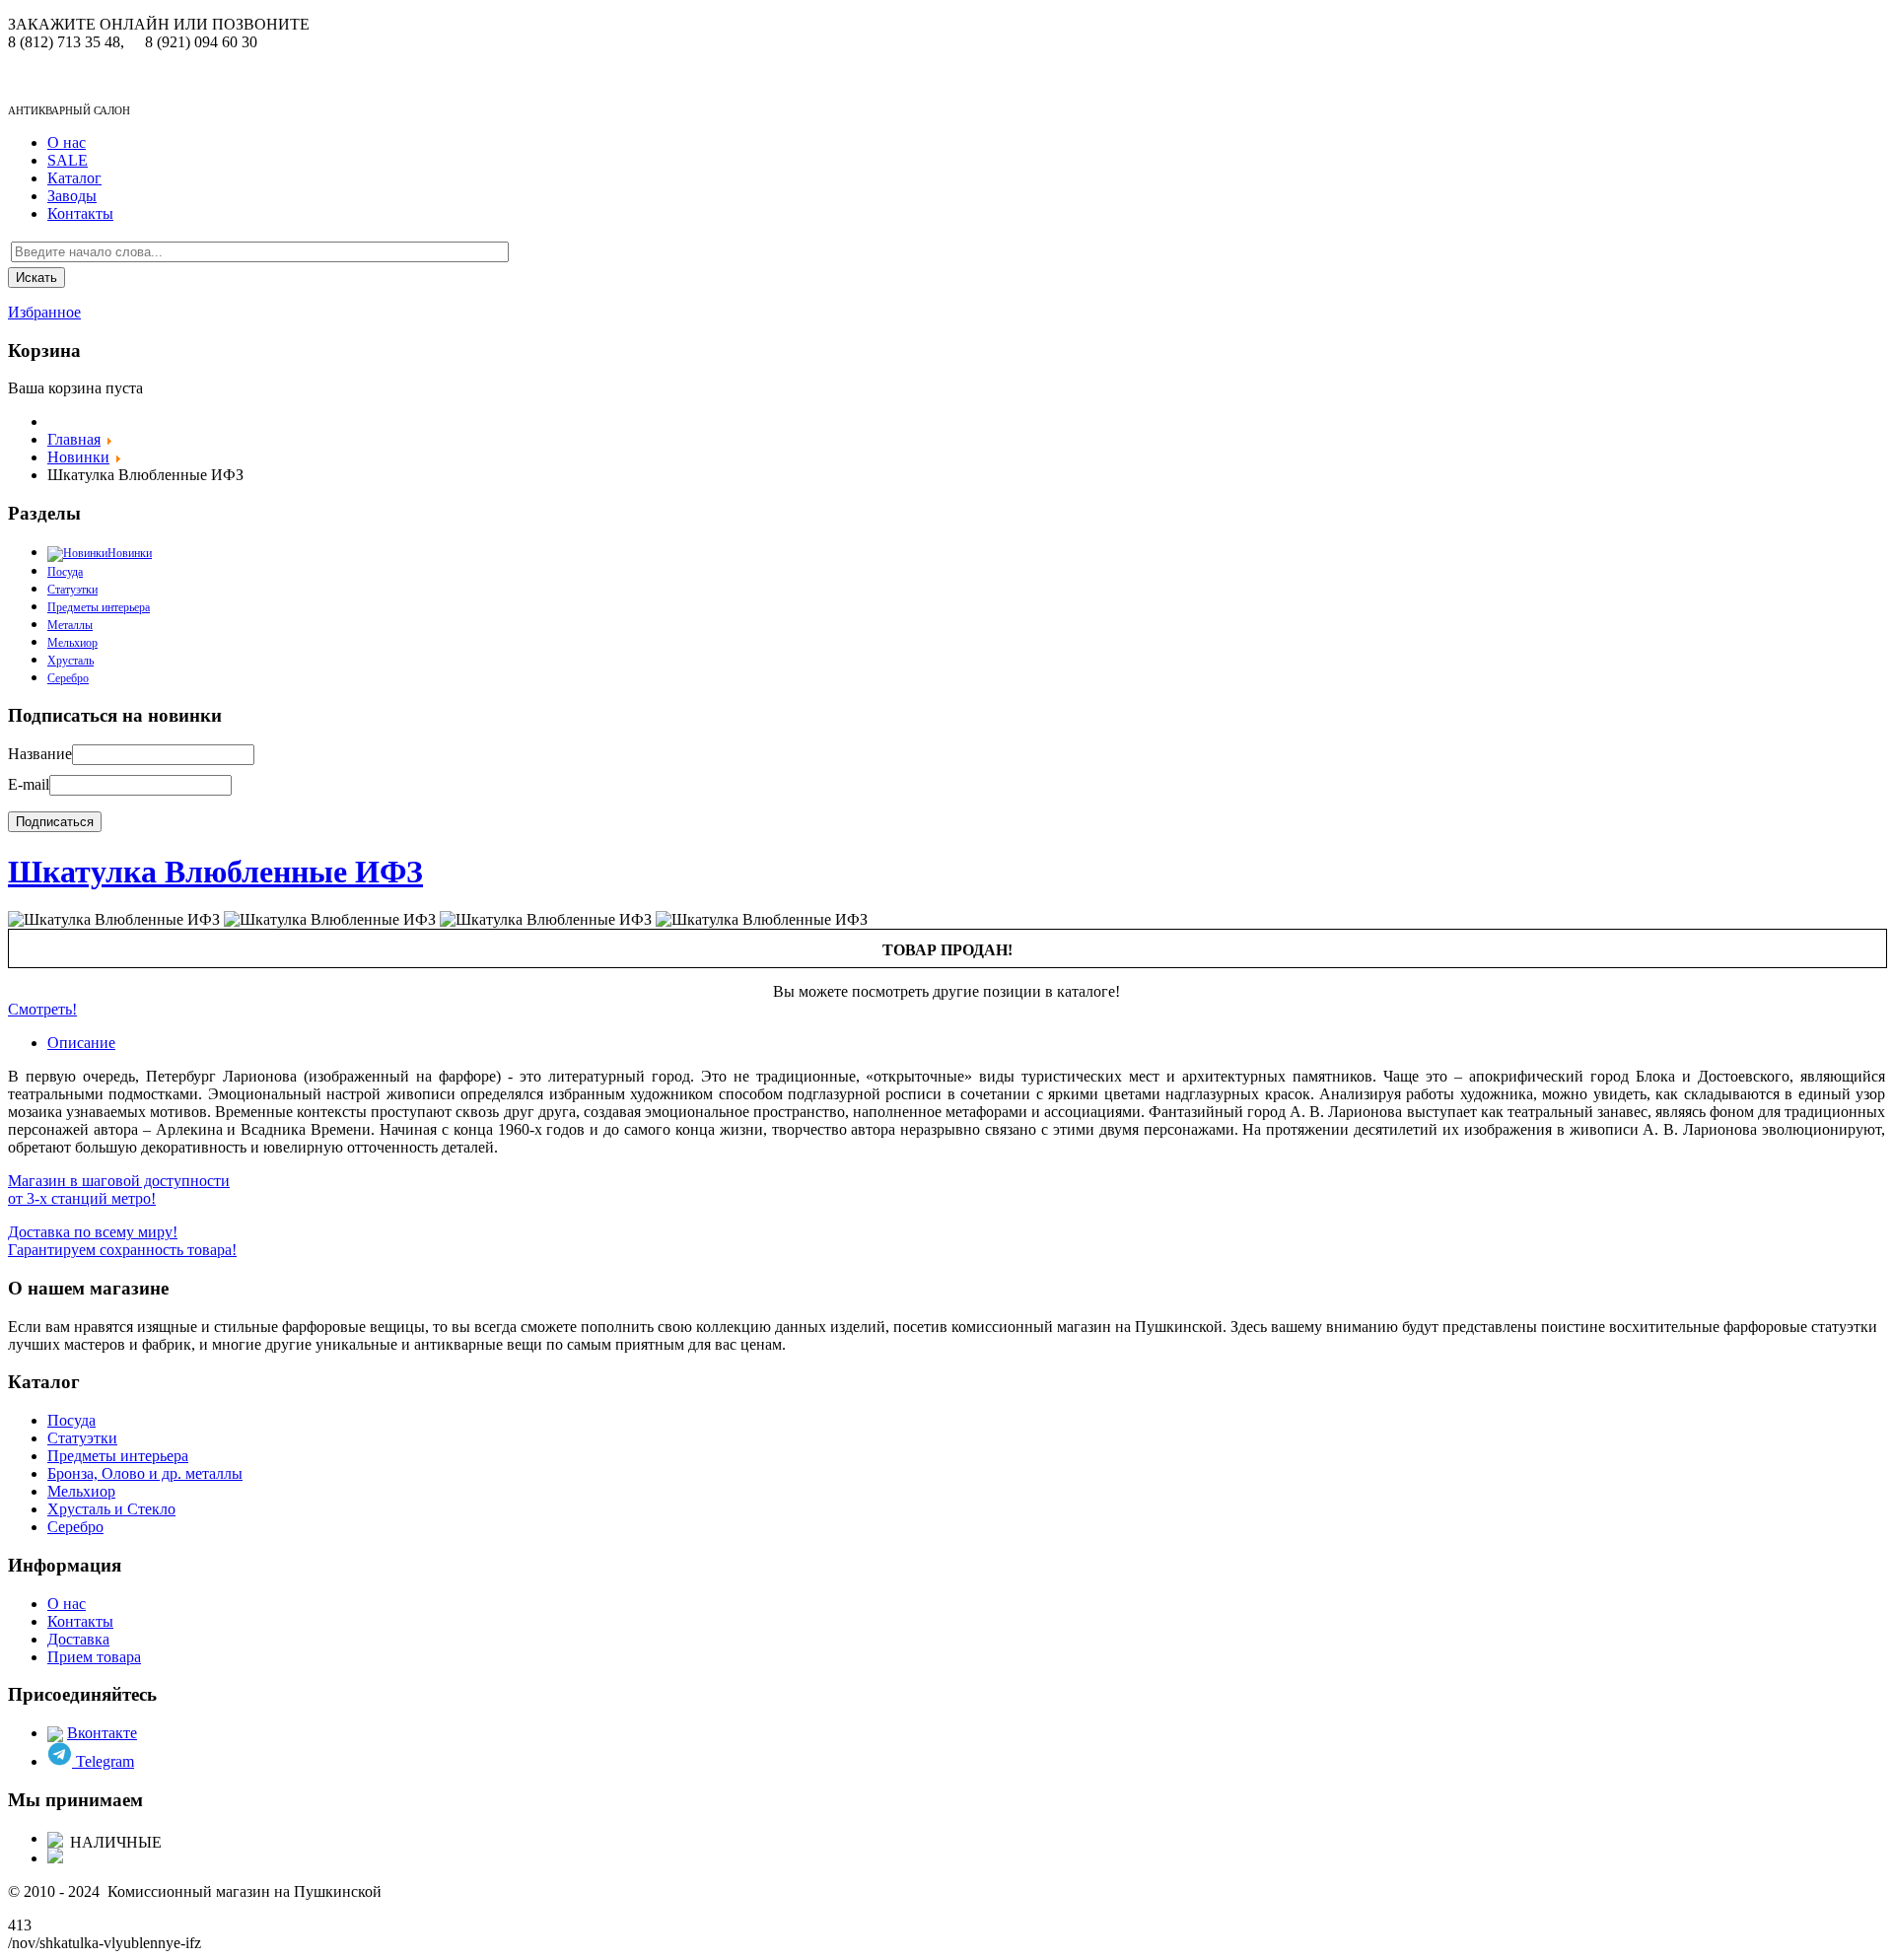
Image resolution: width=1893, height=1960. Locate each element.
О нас (67, 142)
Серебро (68, 678)
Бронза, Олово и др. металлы (145, 1473)
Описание (81, 1043)
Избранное (44, 312)
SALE (68, 160)
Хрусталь (70, 661)
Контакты (80, 213)
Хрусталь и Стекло (111, 1509)
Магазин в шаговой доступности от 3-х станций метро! (119, 1190)
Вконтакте (102, 1733)
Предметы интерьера (99, 607)
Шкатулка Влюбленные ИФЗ (215, 872)
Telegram (103, 1761)
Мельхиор (72, 643)
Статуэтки (72, 590)
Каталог (74, 178)
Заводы (72, 196)
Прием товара (94, 1657)
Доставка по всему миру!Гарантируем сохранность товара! (122, 1241)
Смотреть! (42, 1009)
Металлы (70, 625)
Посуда (71, 1420)
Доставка (78, 1639)
